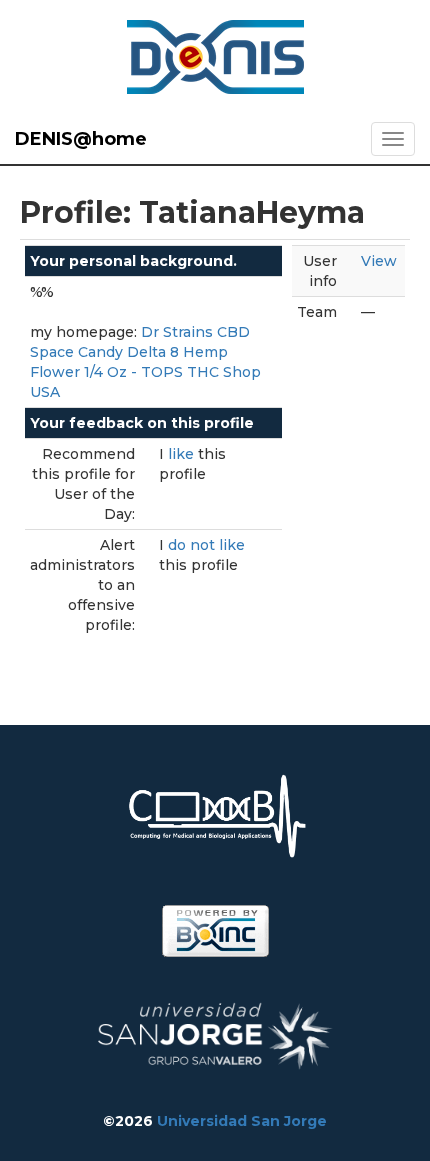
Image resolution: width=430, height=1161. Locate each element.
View (379, 261)
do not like (206, 545)
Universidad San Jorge (242, 1121)
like (183, 454)
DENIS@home (81, 139)
